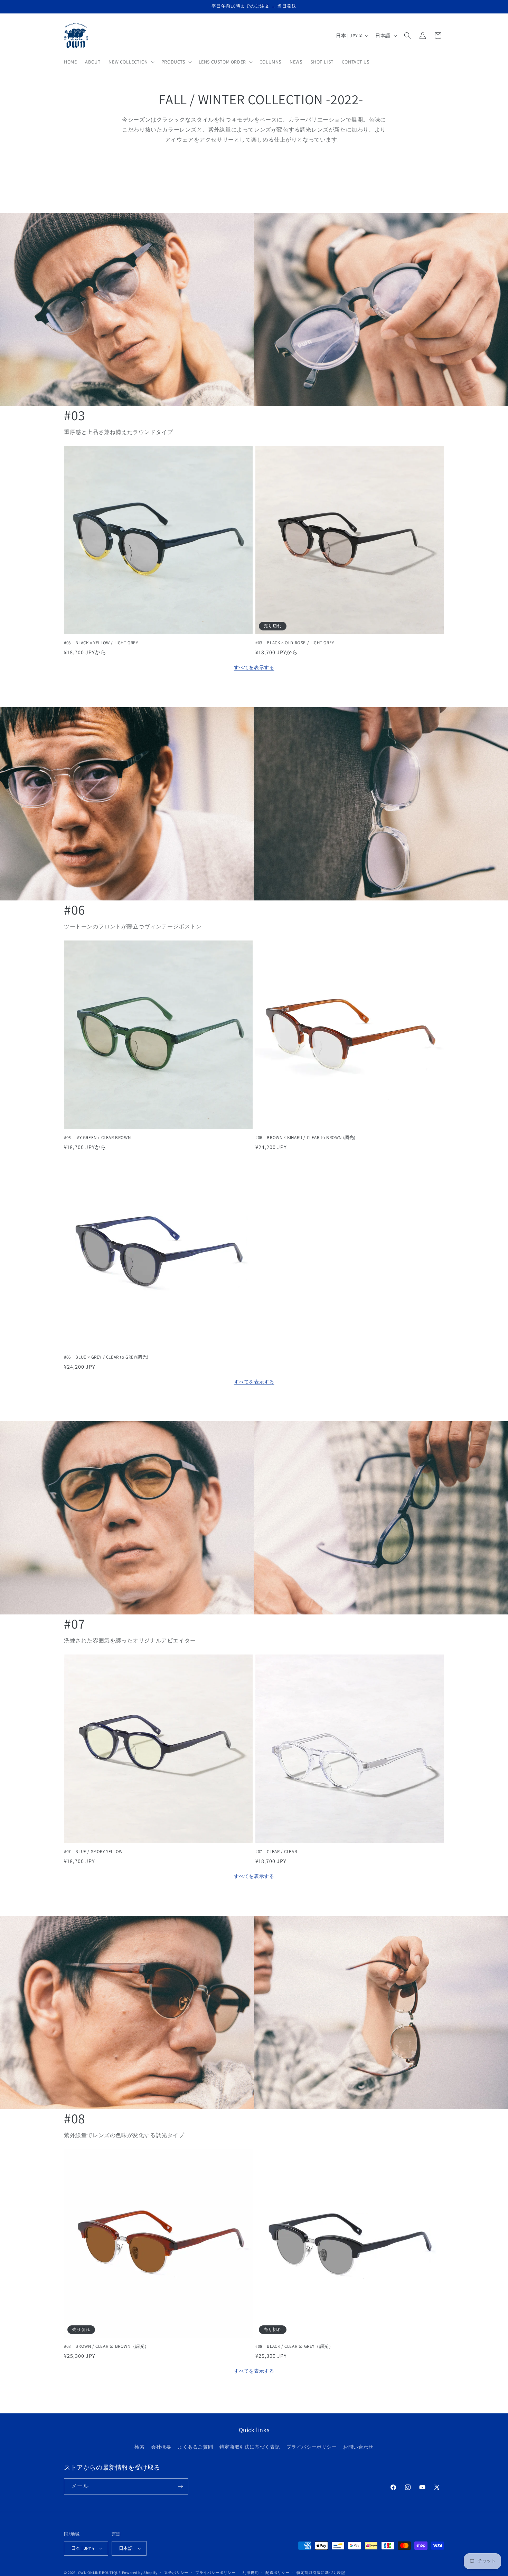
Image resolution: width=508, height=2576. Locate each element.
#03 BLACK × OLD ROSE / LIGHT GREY (295, 643)
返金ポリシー (176, 2572)
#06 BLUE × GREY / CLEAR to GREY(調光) (106, 1357)
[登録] (180, 2486)
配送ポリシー (277, 2572)
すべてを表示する (254, 667)
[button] (131, 62)
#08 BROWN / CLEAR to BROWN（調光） (107, 2346)
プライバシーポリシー (312, 2447)
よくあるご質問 (195, 2447)
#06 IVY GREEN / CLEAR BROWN (97, 1138)
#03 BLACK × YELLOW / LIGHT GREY (101, 643)
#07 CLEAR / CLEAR (276, 1852)
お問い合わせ (358, 2447)
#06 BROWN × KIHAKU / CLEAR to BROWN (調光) (305, 1138)
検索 (139, 2447)
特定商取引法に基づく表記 (250, 2447)
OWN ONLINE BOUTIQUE (100, 2573)
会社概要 (161, 2447)
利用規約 (251, 2572)
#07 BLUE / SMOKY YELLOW (93, 1852)
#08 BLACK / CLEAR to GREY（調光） (294, 2346)
